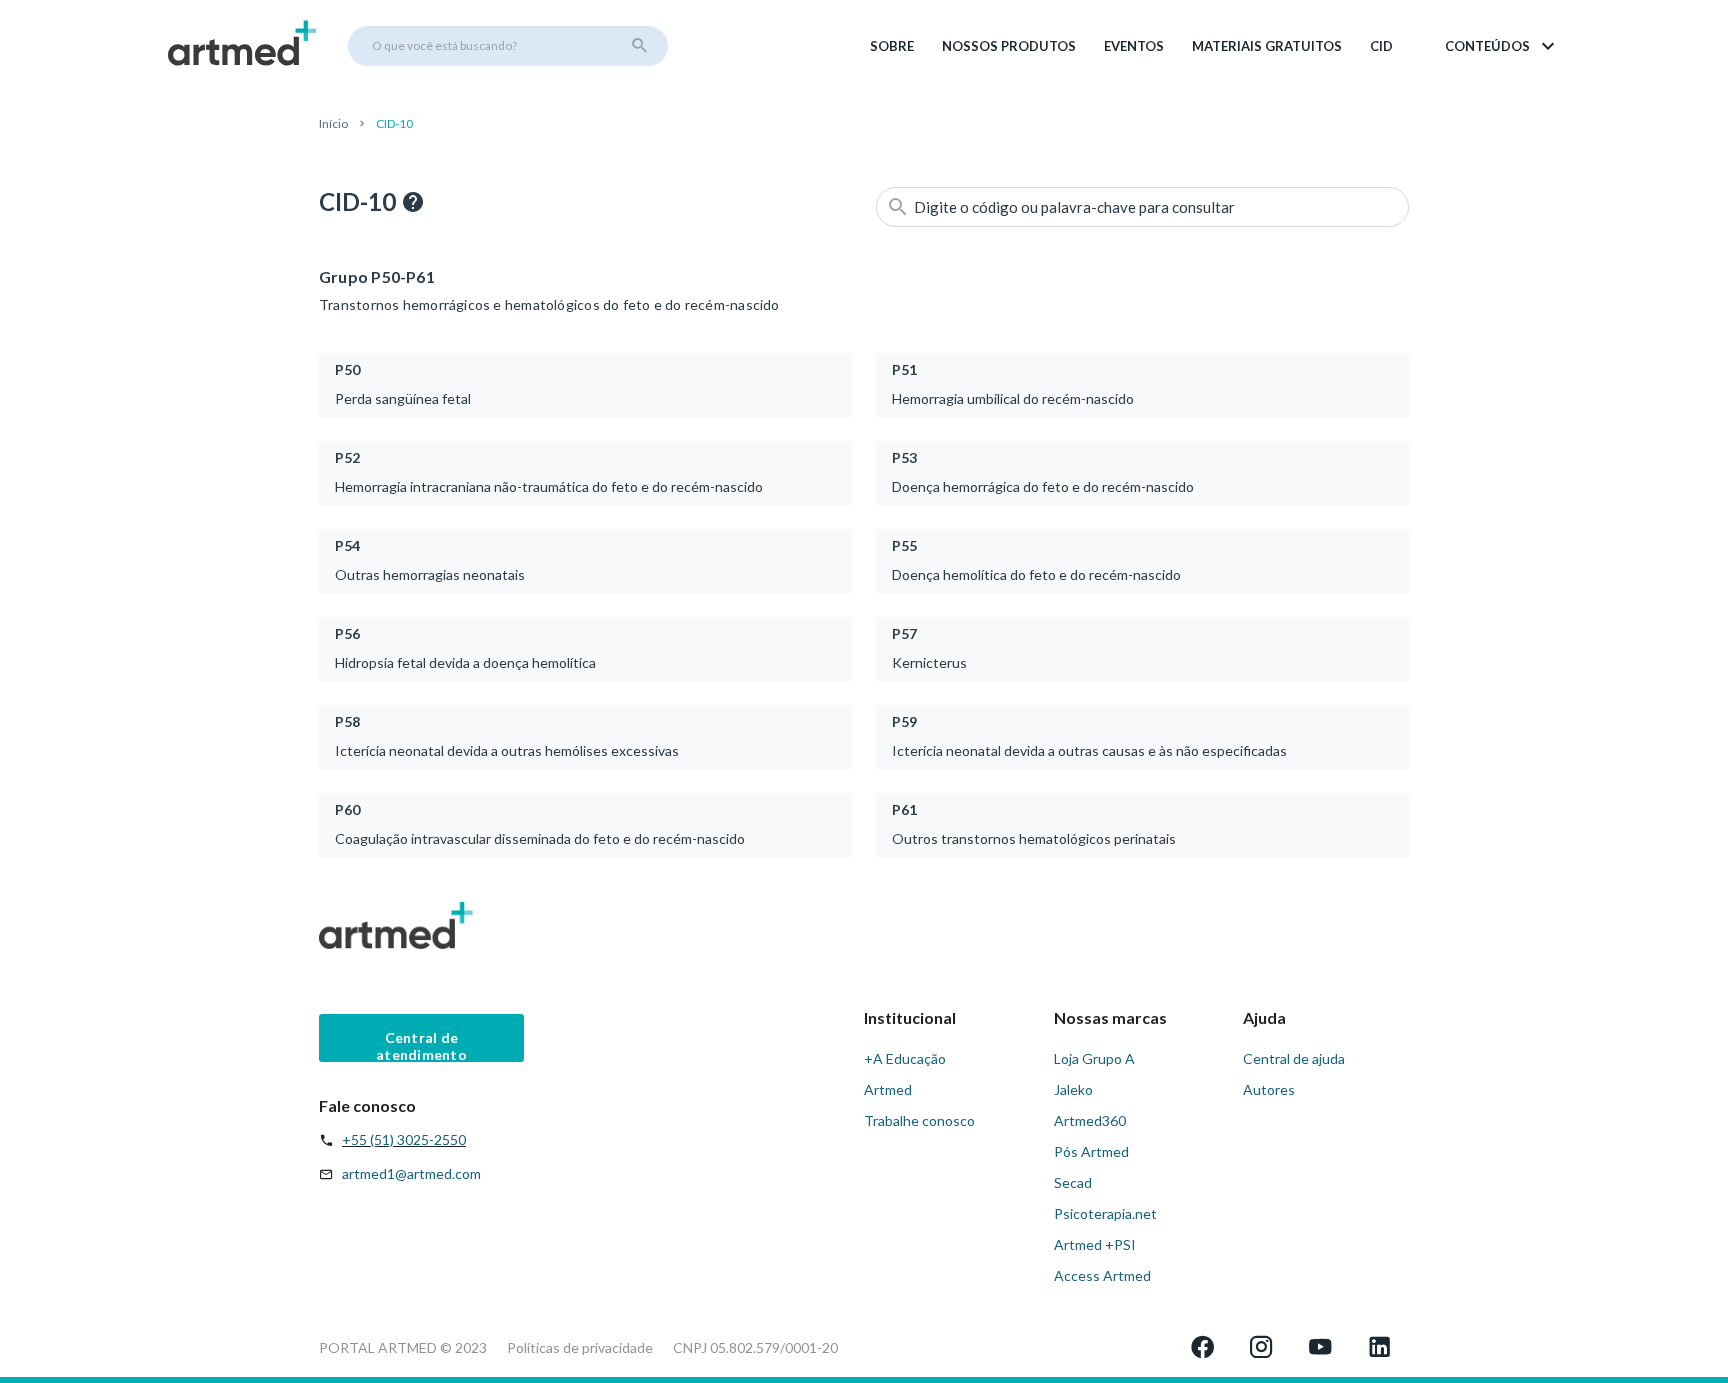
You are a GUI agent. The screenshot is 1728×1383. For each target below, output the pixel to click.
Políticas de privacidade (580, 1347)
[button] (1501, 46)
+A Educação (905, 1058)
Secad (1073, 1182)
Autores (1269, 1089)
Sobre (892, 46)
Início (333, 123)
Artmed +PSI (1095, 1244)
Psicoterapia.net (1105, 1213)
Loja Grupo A (1094, 1058)
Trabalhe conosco (919, 1120)
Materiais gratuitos (1267, 46)
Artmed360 (1090, 1120)
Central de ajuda (1294, 1058)
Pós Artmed (1091, 1151)
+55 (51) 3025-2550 (404, 1139)
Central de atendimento (421, 1045)
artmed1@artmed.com (411, 1173)
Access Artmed (1102, 1275)
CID (1381, 46)
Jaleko (1073, 1089)
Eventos (1134, 46)
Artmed (888, 1089)
